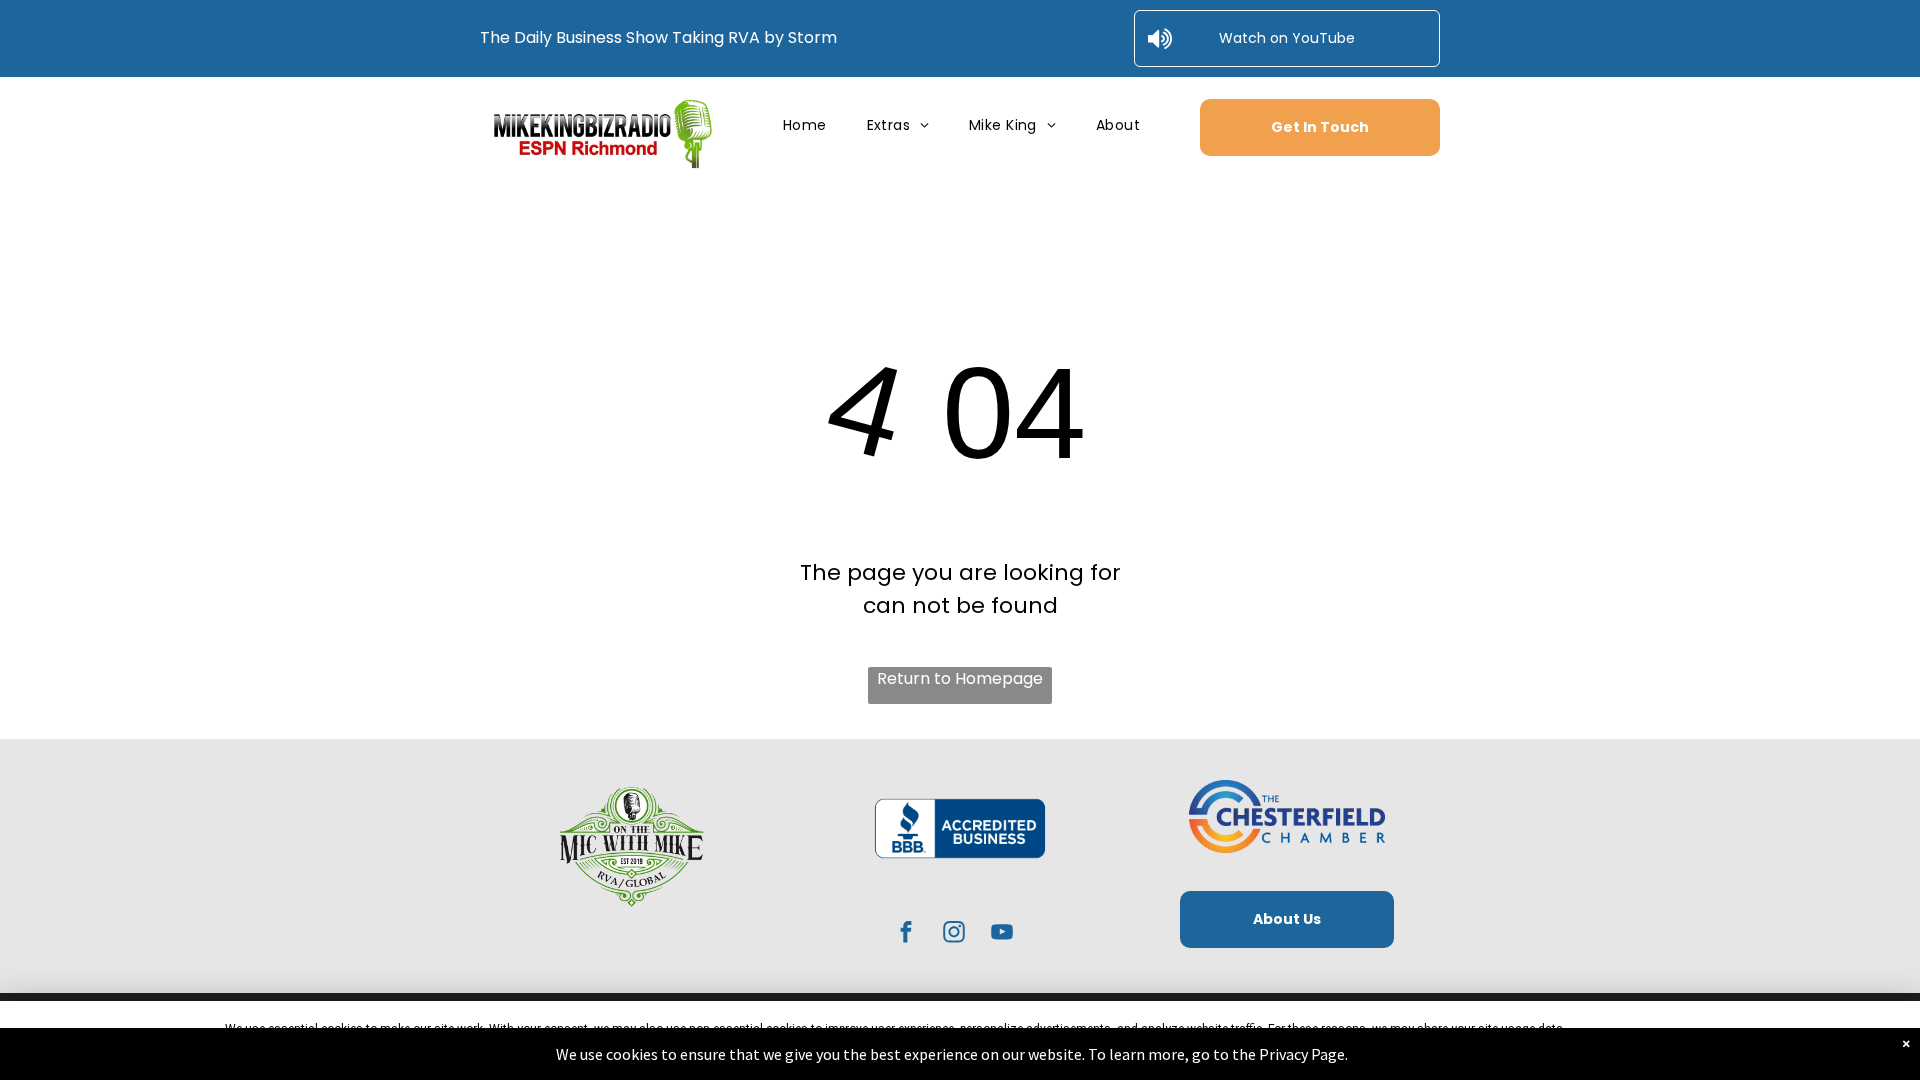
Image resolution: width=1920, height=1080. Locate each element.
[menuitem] (805, 125)
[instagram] (954, 934)
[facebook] (906, 934)
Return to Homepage (960, 678)
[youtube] (1002, 934)
